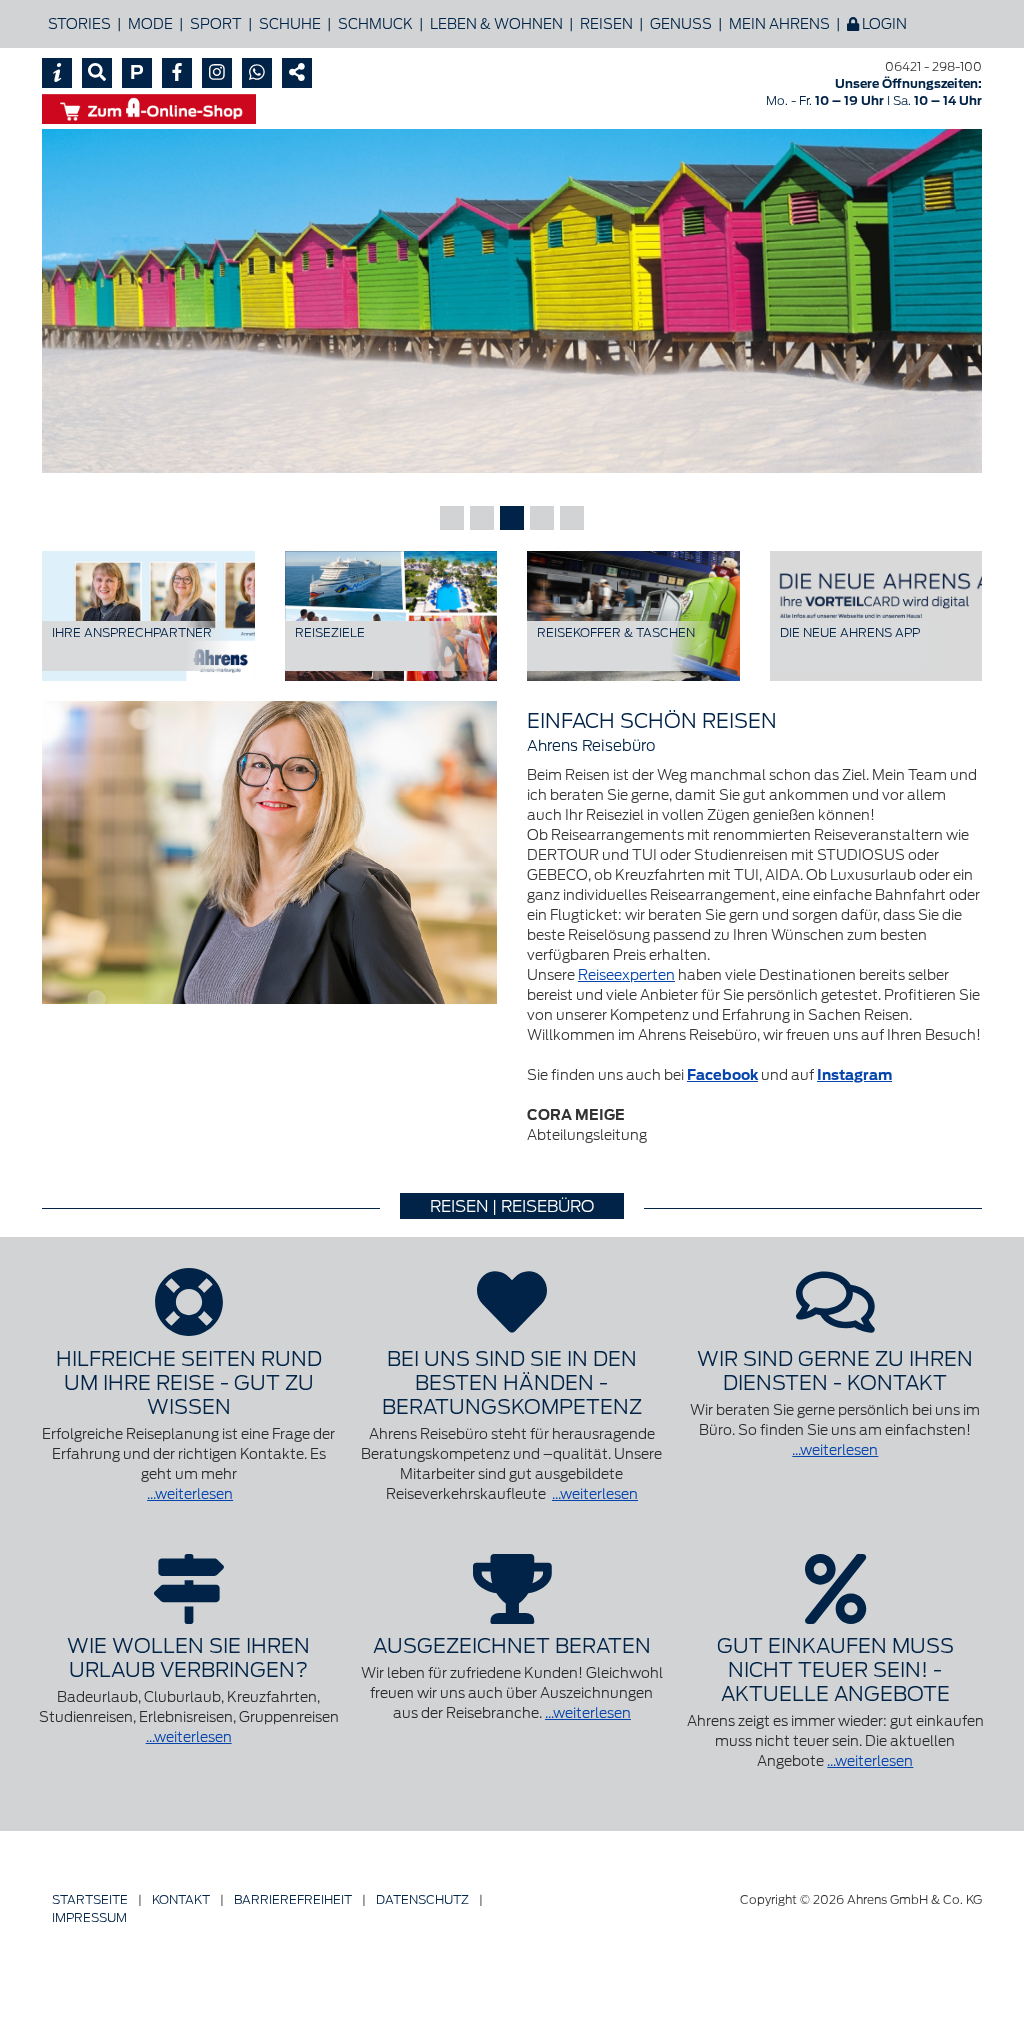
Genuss (681, 24)
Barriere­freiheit (293, 1899)
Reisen (606, 24)
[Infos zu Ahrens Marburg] (57, 73)
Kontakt (181, 1899)
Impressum (89, 1917)
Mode (150, 24)
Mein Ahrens (779, 24)
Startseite (90, 1899)
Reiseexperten (626, 975)
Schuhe (290, 24)
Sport (216, 24)
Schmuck (375, 24)
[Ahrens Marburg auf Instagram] (217, 73)
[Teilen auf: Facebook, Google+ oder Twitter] (297, 73)
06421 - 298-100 (933, 66)
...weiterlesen (190, 1494)
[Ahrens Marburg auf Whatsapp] (257, 73)
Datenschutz (422, 1899)
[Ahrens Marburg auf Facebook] (177, 73)
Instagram (854, 1075)
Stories (79, 24)
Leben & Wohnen (496, 24)
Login (883, 24)
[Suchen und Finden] (97, 73)
